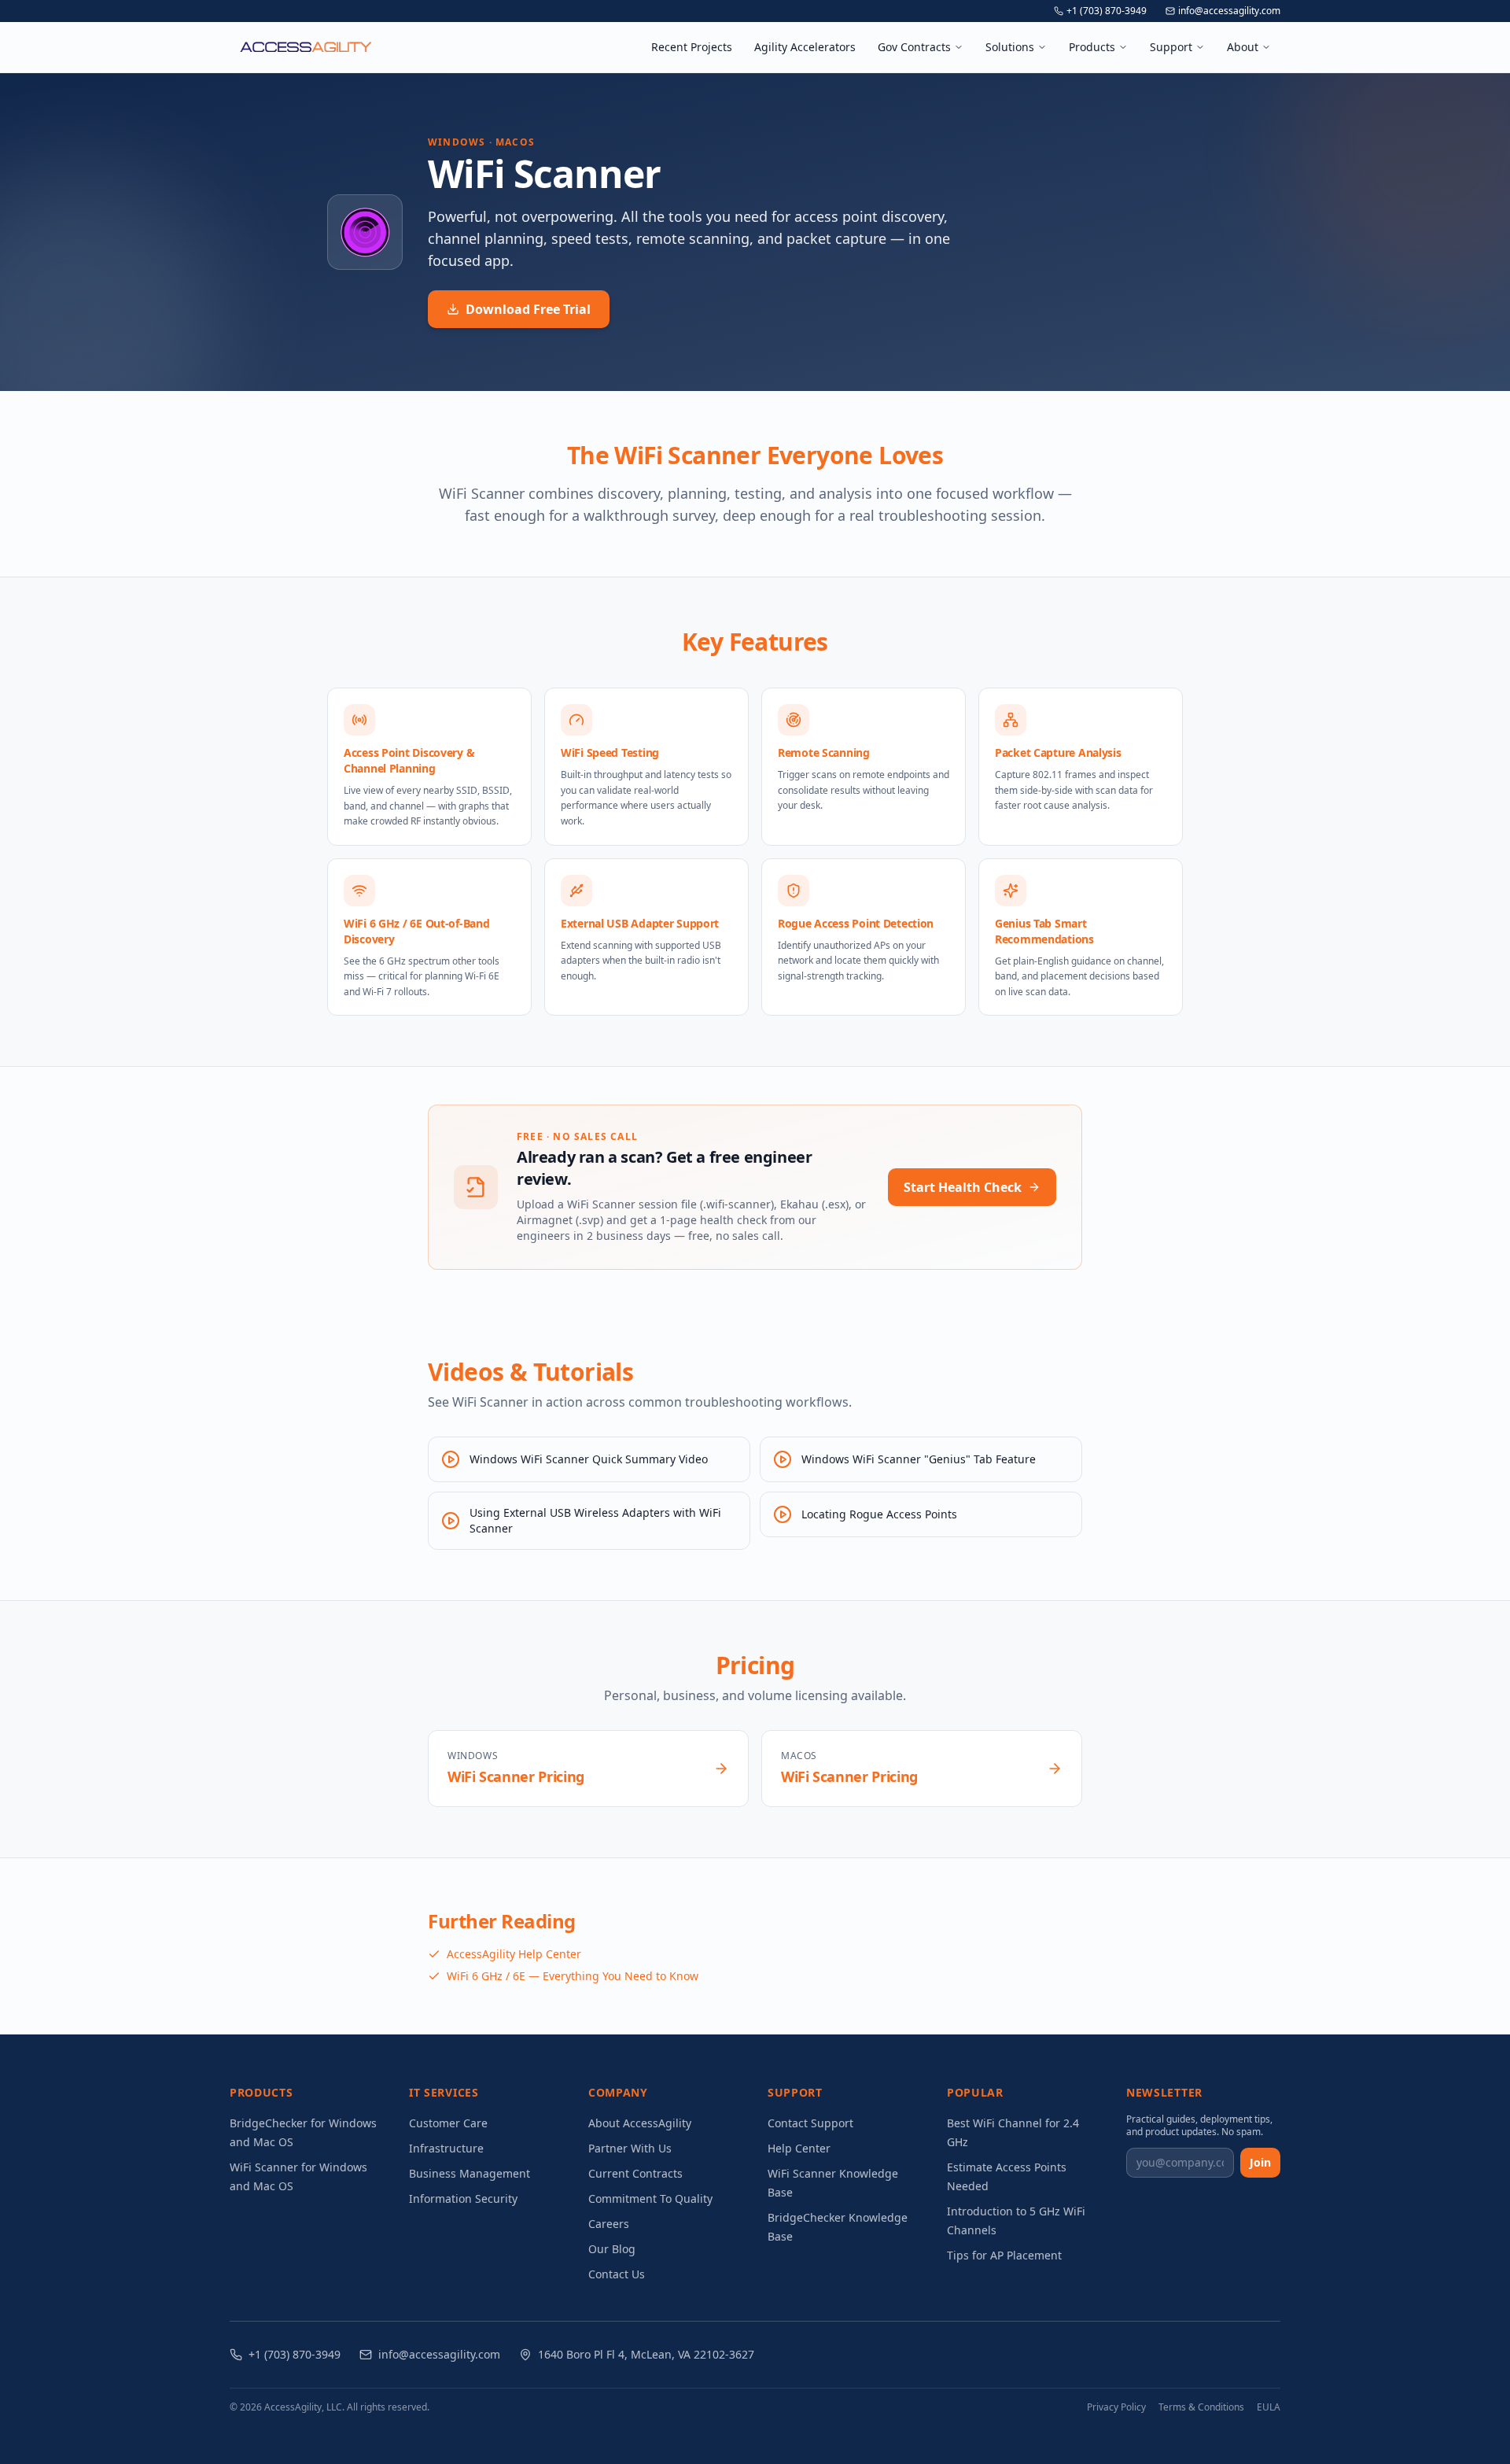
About (1243, 47)
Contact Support (810, 2123)
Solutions (1010, 47)
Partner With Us (630, 2148)
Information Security (463, 2198)
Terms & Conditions (1201, 2407)
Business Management (470, 2173)
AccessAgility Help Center (514, 1954)
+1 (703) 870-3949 (1107, 11)
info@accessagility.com (1229, 11)
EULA (1269, 2407)
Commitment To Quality (650, 2198)
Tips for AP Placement (1004, 2255)
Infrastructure (446, 2148)
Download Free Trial (528, 309)
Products (1092, 47)
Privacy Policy (1116, 2407)
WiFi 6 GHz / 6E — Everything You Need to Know (573, 1976)
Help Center (799, 2148)
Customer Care (448, 2123)
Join (1260, 2162)
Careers (609, 2224)
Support (1171, 47)
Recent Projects (692, 47)
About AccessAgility (640, 2123)
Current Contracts (635, 2173)
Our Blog (612, 2249)
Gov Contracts (914, 47)
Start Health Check (963, 1187)
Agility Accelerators (805, 47)
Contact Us (617, 2274)
